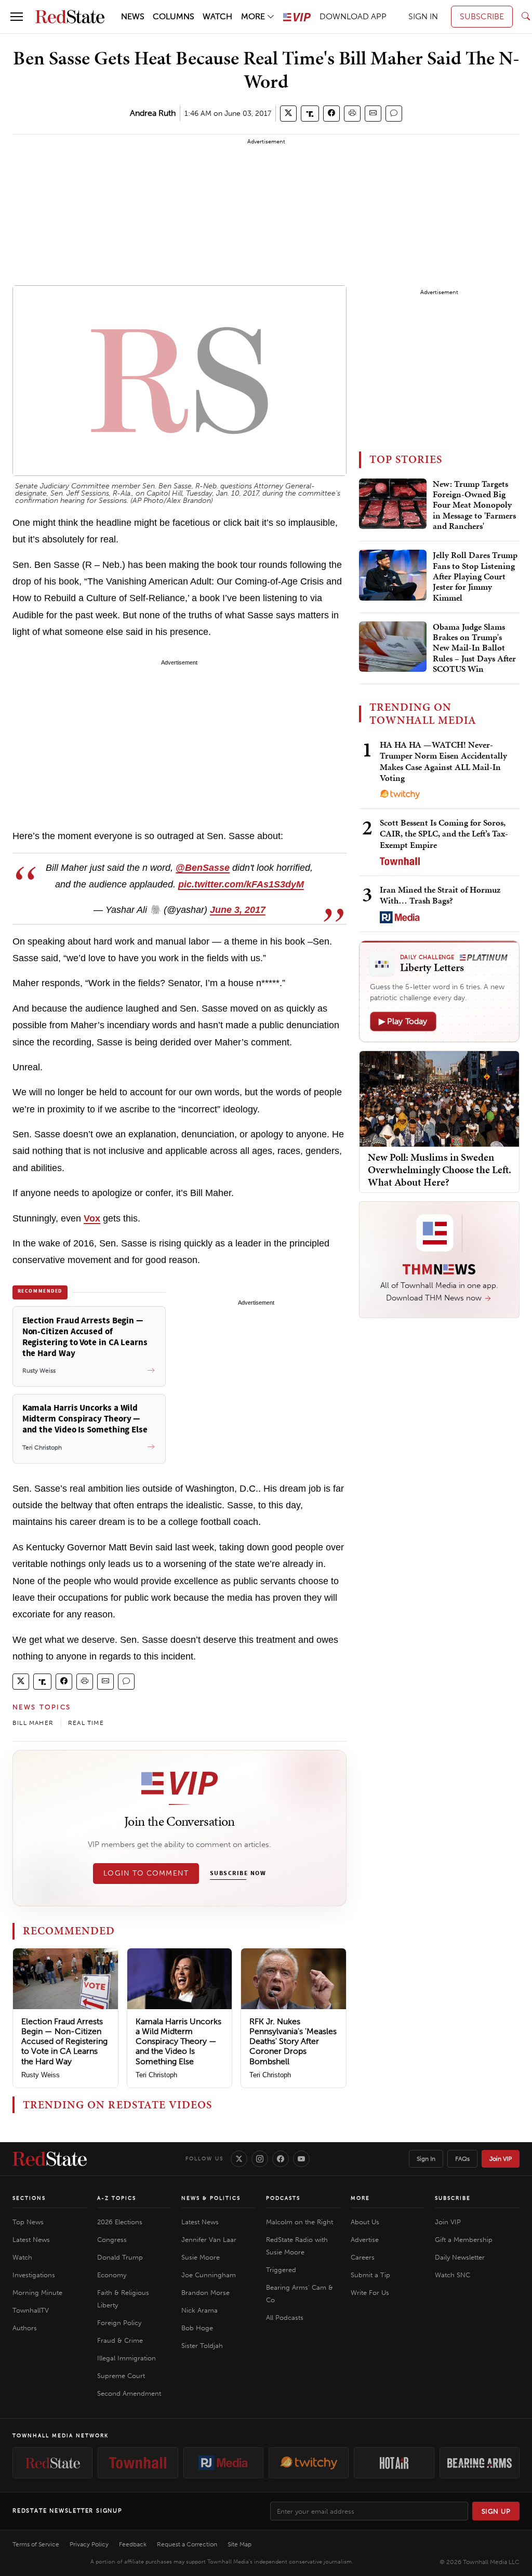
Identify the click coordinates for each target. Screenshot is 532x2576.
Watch (22, 2257)
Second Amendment (129, 2393)
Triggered (281, 2270)
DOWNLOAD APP (353, 16)
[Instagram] (260, 2159)
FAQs (462, 2159)
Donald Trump (120, 2257)
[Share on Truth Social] (310, 114)
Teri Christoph (156, 2075)
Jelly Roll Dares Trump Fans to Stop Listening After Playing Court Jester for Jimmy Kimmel (475, 577)
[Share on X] (288, 114)
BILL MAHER (33, 1723)
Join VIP (501, 2159)
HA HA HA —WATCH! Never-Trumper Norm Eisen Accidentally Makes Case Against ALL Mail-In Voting (443, 761)
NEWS (133, 16)
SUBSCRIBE (482, 16)
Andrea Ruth (153, 113)
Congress (112, 2240)
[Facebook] (281, 2159)
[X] (239, 2159)
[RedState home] (50, 2159)
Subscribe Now (238, 1874)
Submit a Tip (370, 2275)
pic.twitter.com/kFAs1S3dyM (241, 884)
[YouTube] (301, 2159)
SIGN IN (423, 16)
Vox (92, 1218)
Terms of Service (36, 2544)
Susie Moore (201, 2257)
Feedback (133, 2544)
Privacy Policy (89, 2544)
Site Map (240, 2544)
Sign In (426, 2159)
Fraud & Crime (120, 2340)
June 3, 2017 (238, 910)
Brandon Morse (205, 2293)
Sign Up (496, 2511)
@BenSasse (203, 868)
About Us (365, 2222)
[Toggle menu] (17, 17)
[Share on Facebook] (331, 114)
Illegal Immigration (127, 2358)
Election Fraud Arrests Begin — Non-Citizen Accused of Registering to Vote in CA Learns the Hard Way (64, 2041)
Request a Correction (187, 2544)
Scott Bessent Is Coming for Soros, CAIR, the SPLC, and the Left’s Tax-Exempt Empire (444, 834)
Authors (25, 2328)
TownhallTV (31, 2310)
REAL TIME (86, 1723)
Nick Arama (199, 2310)
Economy (112, 2275)
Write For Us (370, 2293)
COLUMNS (174, 16)
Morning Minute (37, 2293)
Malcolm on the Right (300, 2222)
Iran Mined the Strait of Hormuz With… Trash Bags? (440, 895)
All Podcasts (285, 2318)
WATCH (217, 16)
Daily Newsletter (460, 2257)
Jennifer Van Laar (209, 2240)
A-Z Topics (117, 2198)
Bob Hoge (197, 2328)
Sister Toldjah (202, 2346)
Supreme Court (121, 2376)
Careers (363, 2257)
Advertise (365, 2240)
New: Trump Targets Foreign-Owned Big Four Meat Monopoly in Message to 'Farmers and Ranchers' (474, 506)
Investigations (34, 2275)
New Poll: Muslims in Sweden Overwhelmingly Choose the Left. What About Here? (440, 1170)
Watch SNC (453, 2275)
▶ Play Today (403, 1021)
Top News (28, 2222)
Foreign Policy (119, 2323)
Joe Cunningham (209, 2275)
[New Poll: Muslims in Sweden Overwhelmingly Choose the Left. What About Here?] (439, 1098)
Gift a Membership (464, 2240)
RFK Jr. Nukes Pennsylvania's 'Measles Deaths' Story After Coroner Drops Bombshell (293, 2041)
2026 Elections (120, 2222)
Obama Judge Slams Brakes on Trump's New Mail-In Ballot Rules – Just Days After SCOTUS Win (474, 648)
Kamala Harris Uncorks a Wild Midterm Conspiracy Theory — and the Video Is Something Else (178, 2041)
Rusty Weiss (41, 2075)
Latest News (31, 2240)
